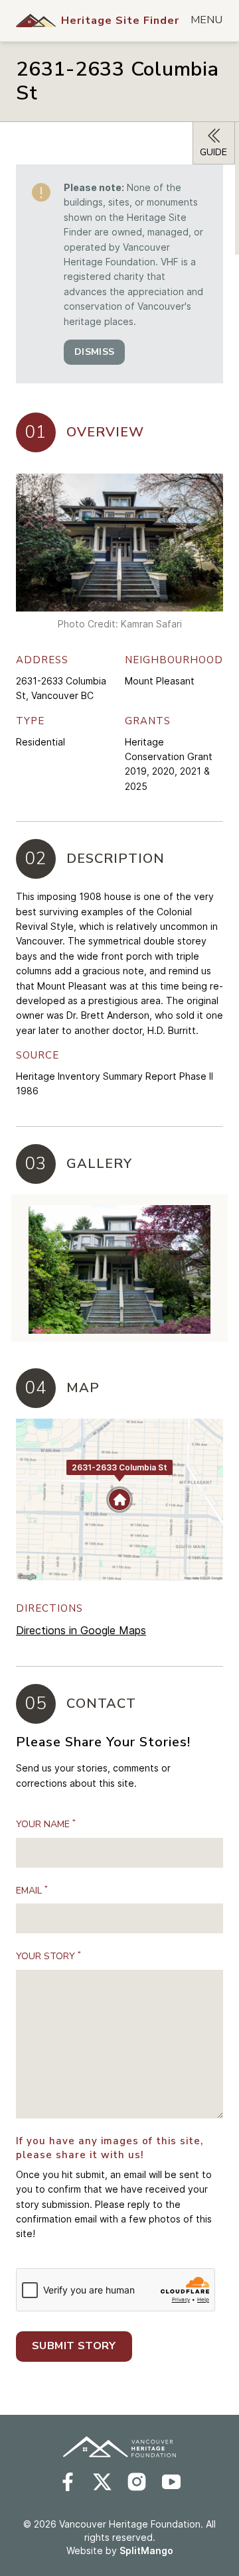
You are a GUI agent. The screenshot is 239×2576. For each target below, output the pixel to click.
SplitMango (146, 2550)
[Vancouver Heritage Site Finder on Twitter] (102, 2482)
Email (32, 1890)
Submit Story (74, 2346)
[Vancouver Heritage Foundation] (36, 21)
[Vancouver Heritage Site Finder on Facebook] (68, 2482)
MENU (206, 20)
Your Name (46, 1824)
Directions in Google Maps (81, 1630)
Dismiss (94, 352)
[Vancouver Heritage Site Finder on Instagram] (137, 2482)
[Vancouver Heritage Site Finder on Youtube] (171, 2482)
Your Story (48, 1956)
